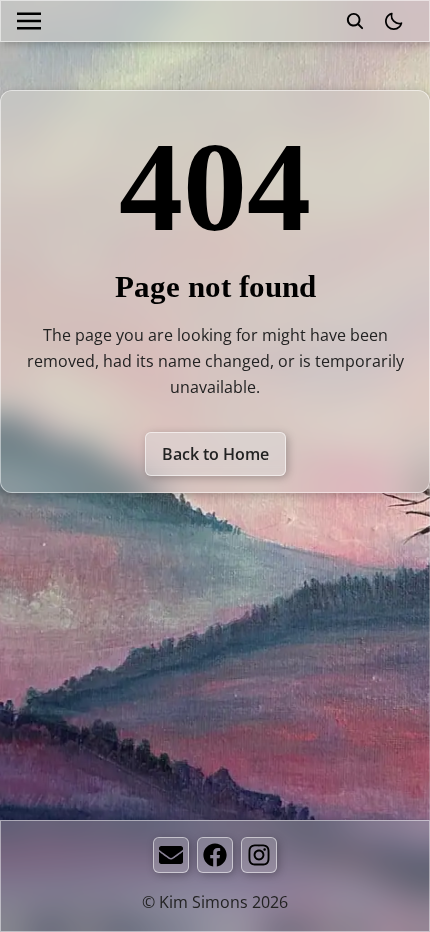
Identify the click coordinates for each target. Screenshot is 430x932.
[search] (355, 21)
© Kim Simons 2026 (215, 902)
